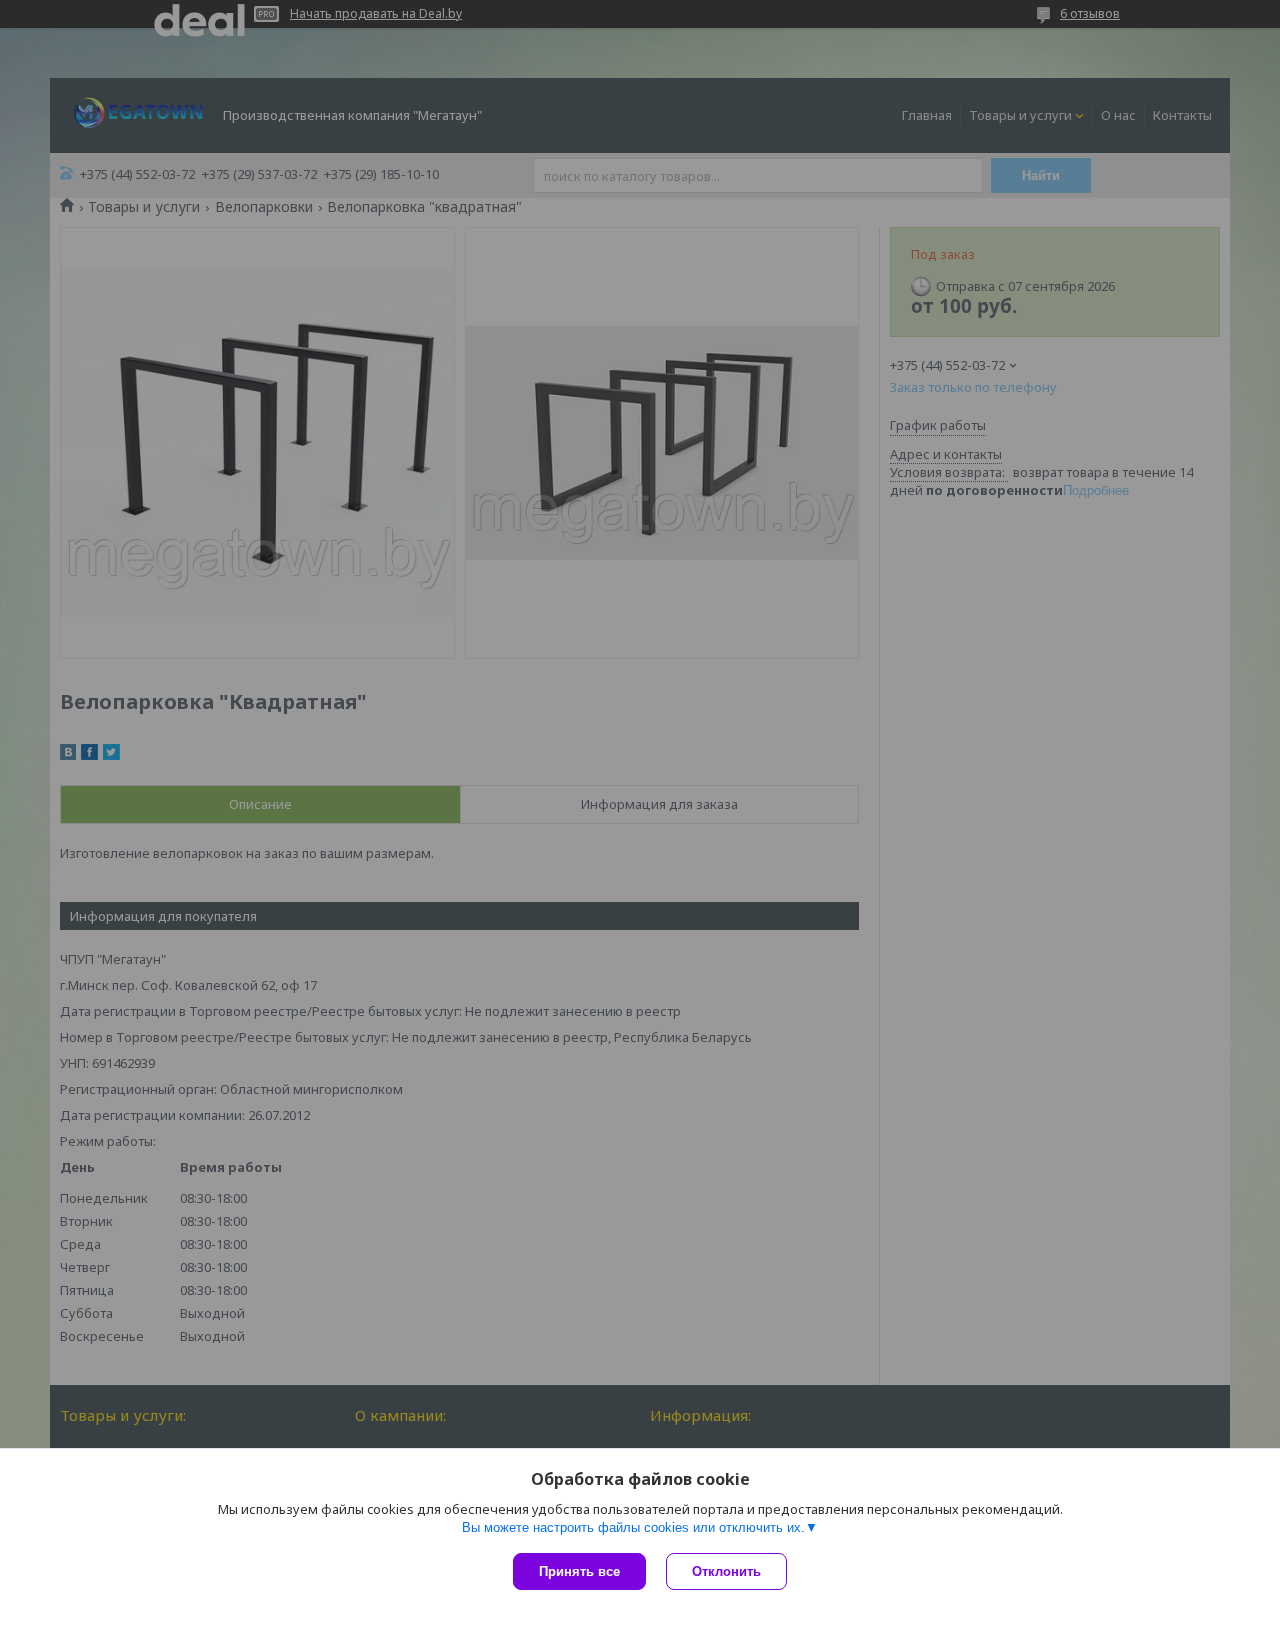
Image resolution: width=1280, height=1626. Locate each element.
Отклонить (726, 1571)
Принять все (579, 1571)
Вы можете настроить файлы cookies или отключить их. (633, 1527)
